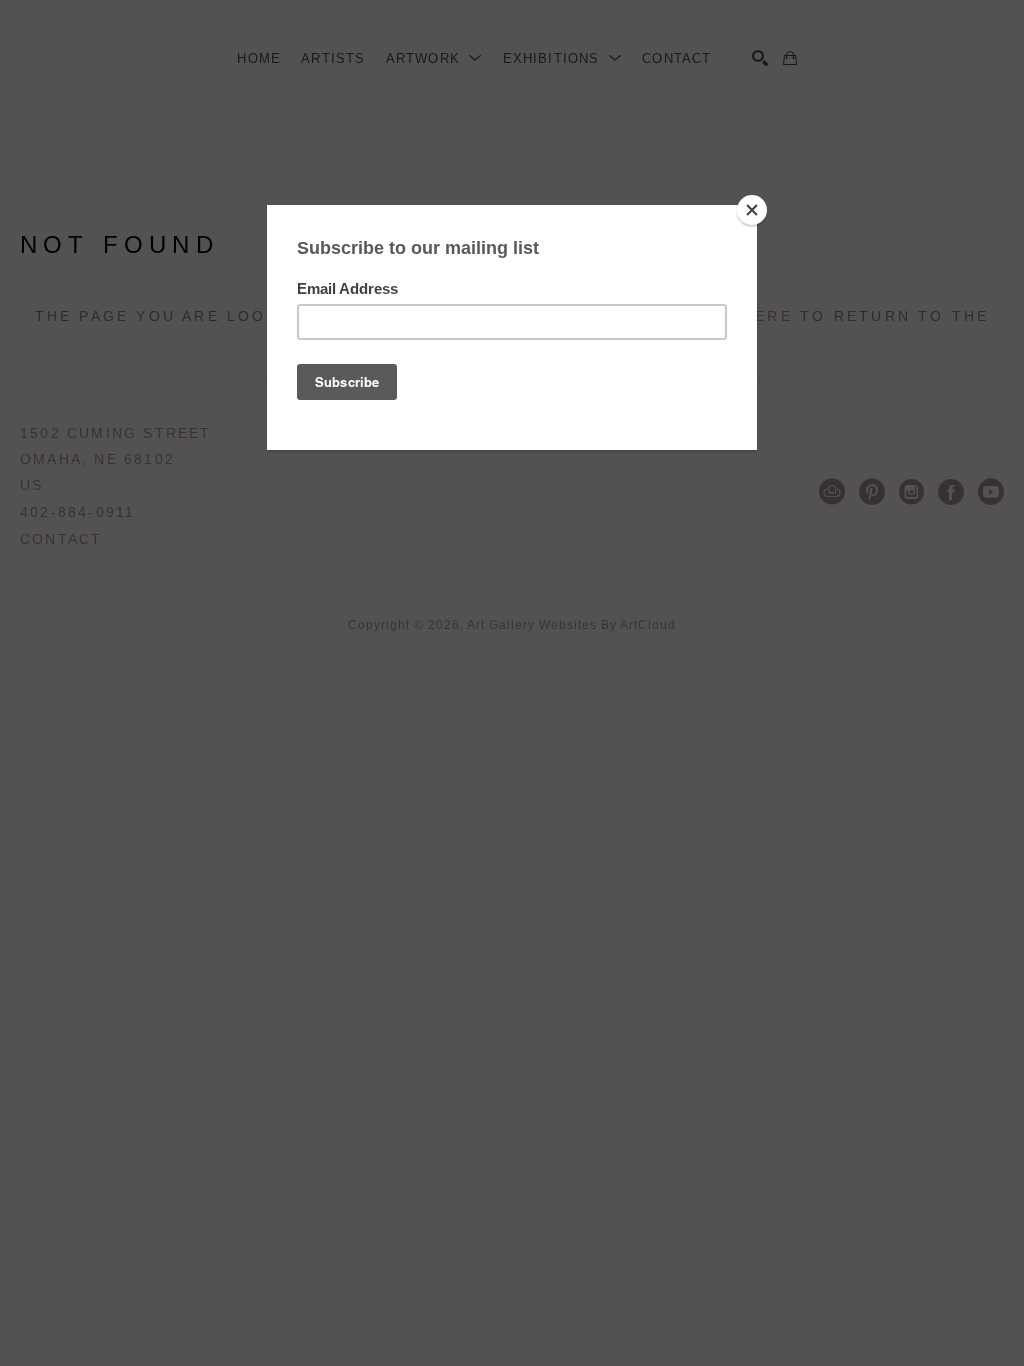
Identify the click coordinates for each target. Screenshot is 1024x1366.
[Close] (752, 210)
